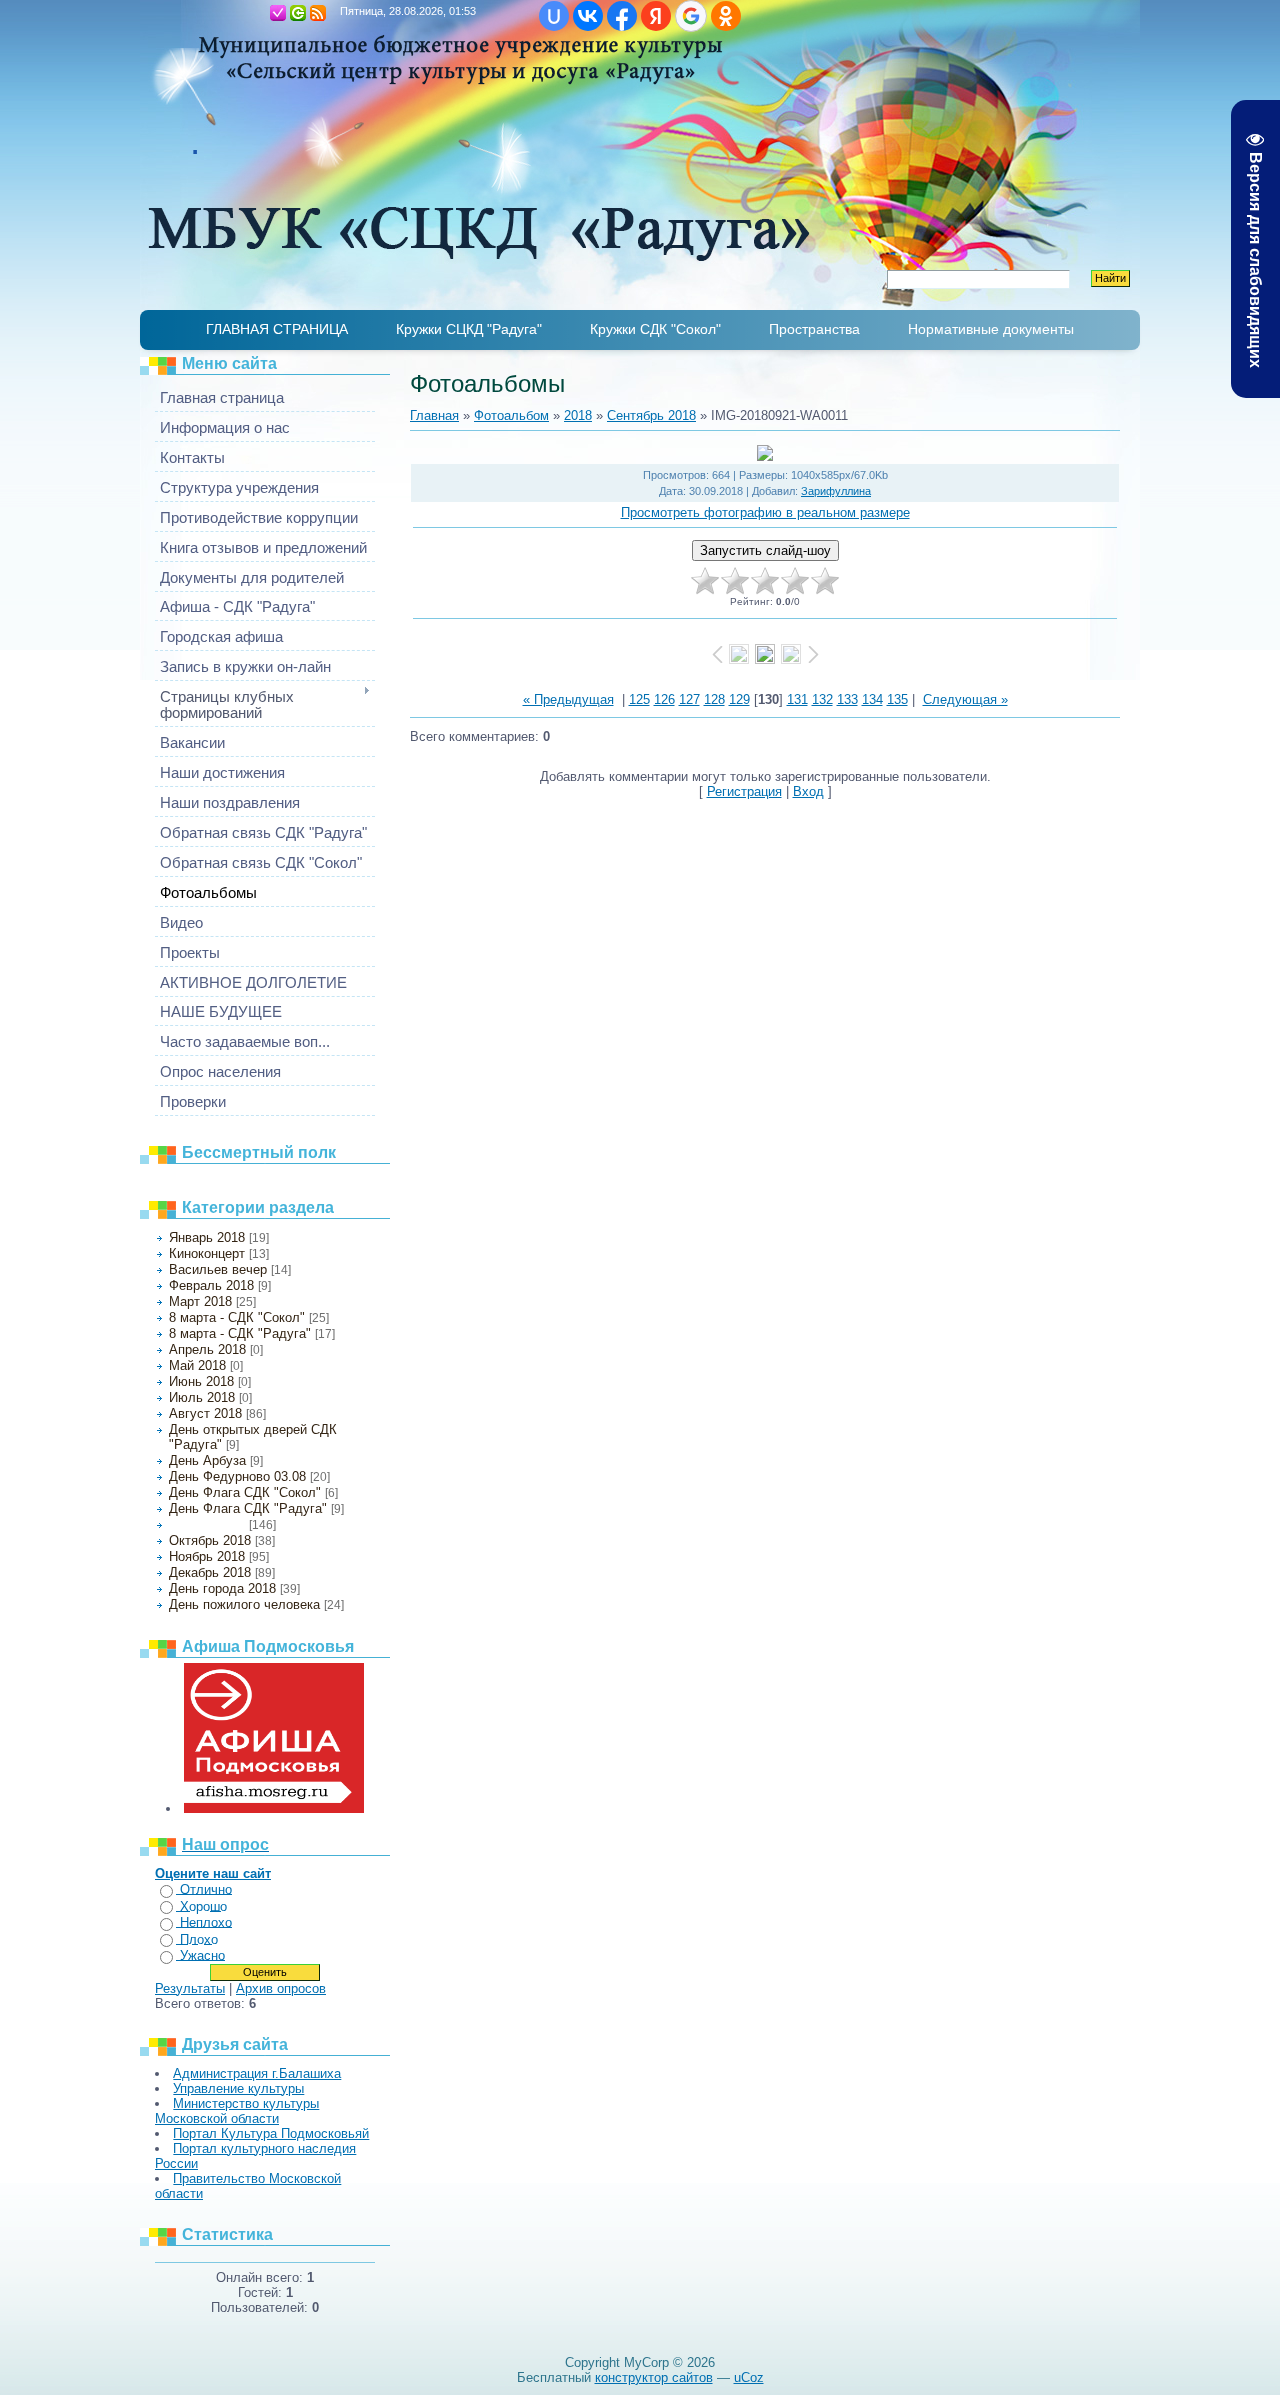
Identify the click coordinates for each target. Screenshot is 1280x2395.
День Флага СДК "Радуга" (248, 1508)
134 (872, 699)
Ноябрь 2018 (207, 1556)
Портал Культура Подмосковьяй (271, 2133)
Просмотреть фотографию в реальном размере (765, 512)
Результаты (190, 1988)
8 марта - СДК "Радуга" (240, 1333)
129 (739, 699)
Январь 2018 (207, 1237)
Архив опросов (281, 1988)
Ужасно (202, 1955)
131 (797, 699)
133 (847, 699)
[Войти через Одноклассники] (726, 16)
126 (664, 699)
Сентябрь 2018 (207, 1525)
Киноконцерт (207, 1253)
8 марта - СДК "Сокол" (237, 1317)
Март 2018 (200, 1301)
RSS (318, 13)
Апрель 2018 (207, 1349)
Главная (258, 13)
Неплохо (206, 1922)
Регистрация (278, 13)
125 (639, 699)
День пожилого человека (244, 1604)
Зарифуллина (836, 491)
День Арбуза (207, 1460)
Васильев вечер (218, 1269)
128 (714, 699)
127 (689, 699)
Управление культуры (238, 2088)
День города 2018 (222, 1588)
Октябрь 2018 (210, 1540)
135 (897, 699)
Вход (298, 13)
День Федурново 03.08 (237, 1476)
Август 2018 (205, 1413)
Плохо (199, 1939)
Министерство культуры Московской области (237, 2111)
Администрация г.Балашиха (257, 2073)
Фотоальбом (511, 415)
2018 (578, 415)
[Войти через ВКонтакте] (588, 16)
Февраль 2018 (211, 1285)
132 (822, 699)
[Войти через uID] (554, 16)
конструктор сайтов (654, 2377)
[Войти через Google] (691, 16)
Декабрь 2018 (210, 1572)
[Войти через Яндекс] (656, 16)
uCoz (749, 2377)
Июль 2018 (202, 1397)
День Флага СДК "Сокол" (245, 1492)
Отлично (206, 1889)
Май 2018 (197, 1365)
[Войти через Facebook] (622, 16)
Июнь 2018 (201, 1381)
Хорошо (203, 1906)
